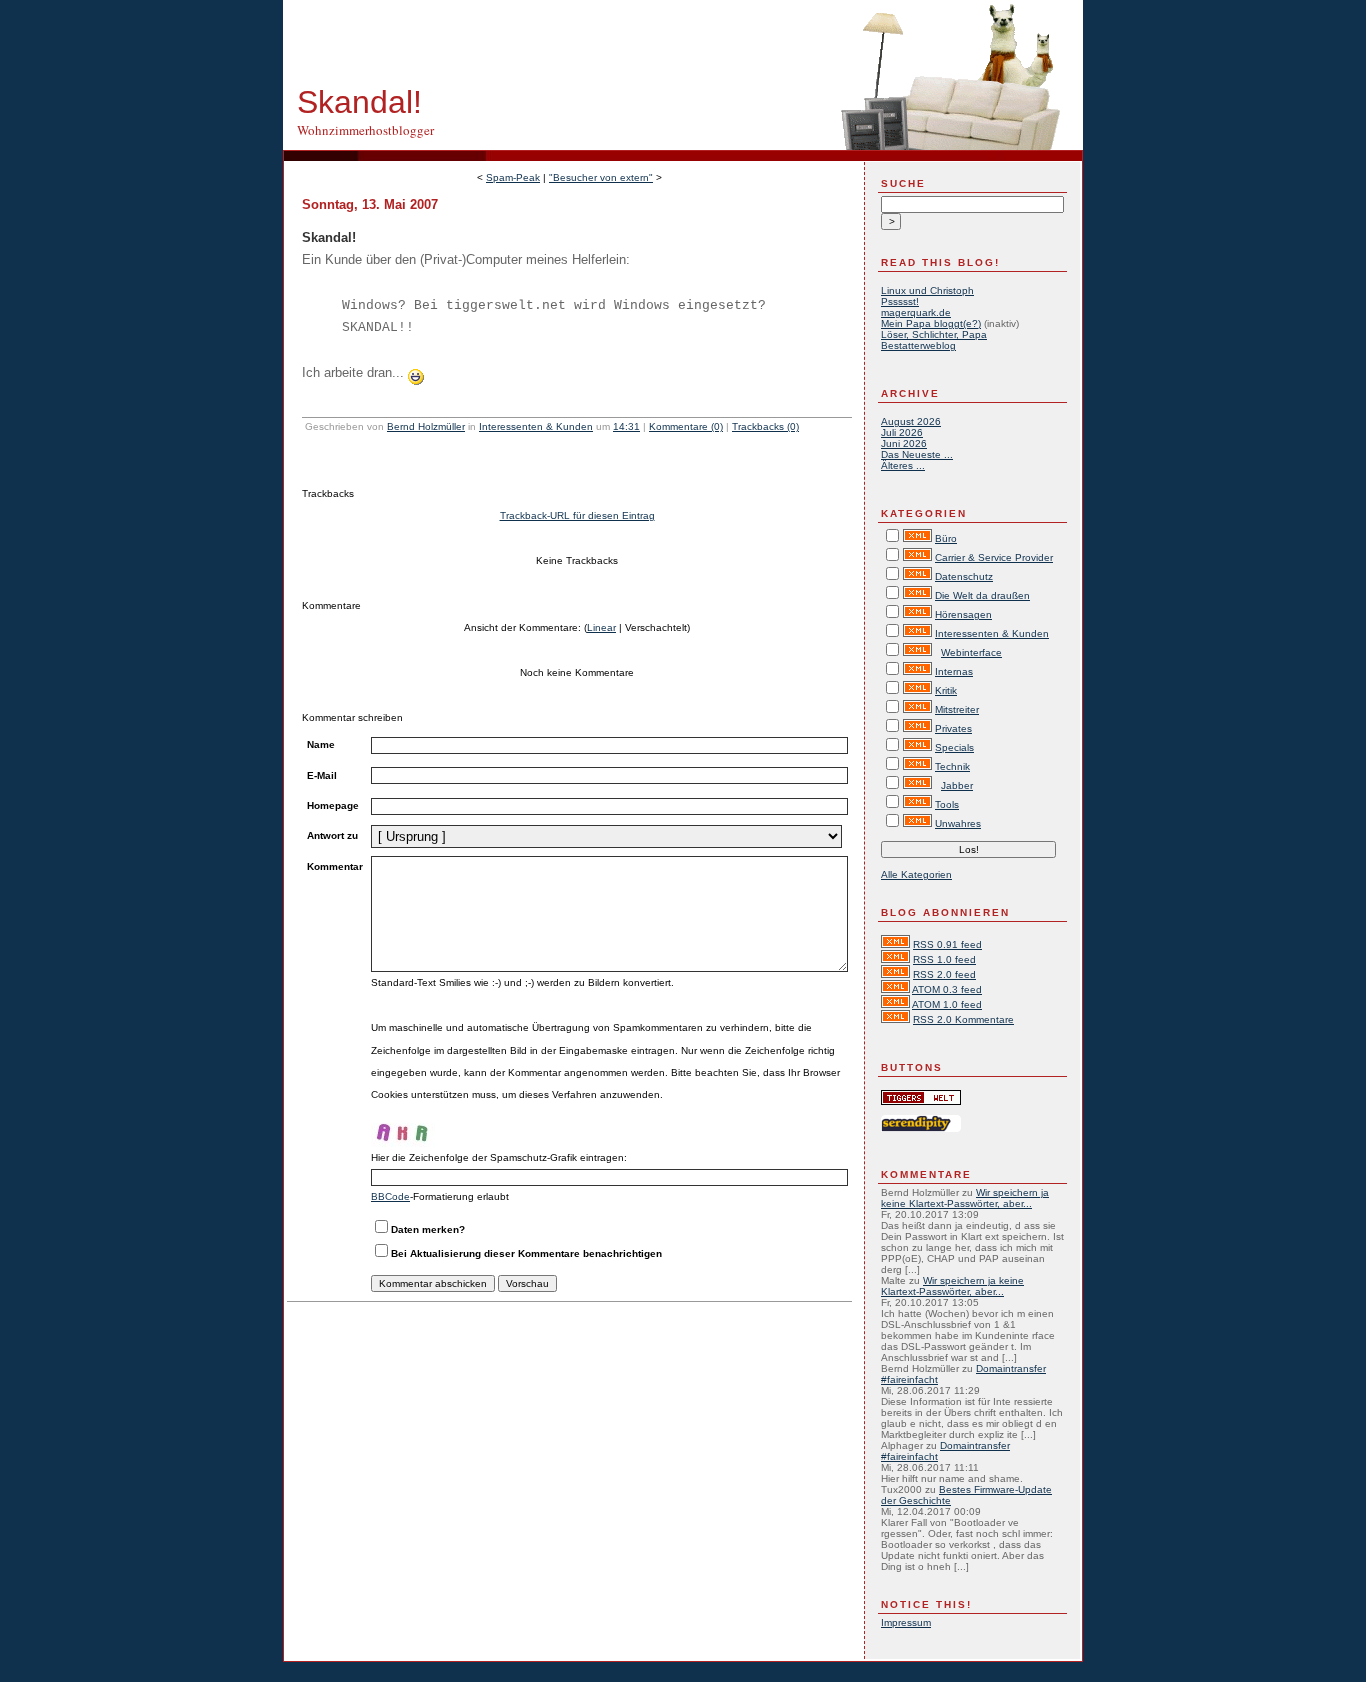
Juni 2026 (904, 443)
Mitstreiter (957, 709)
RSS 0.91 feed (947, 944)
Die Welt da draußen (982, 595)
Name (321, 744)
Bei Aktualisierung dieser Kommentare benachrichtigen (526, 1253)
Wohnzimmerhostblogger (365, 130)
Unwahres (958, 823)
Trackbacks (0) (765, 426)
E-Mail (322, 775)
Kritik (946, 690)
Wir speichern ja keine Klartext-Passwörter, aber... (965, 1198)
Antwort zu (332, 835)
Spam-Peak (513, 177)
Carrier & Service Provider (994, 557)
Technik (952, 766)
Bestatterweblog (918, 345)
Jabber (957, 785)
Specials (954, 747)
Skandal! (359, 102)
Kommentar (335, 866)
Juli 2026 (902, 432)
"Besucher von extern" (601, 177)
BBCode (390, 1196)
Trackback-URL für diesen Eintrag (577, 515)
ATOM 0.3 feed (947, 989)
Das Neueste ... (917, 454)
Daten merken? (428, 1229)
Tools (947, 804)
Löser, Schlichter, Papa (934, 334)
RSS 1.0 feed (944, 959)
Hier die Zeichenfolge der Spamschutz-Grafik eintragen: (499, 1157)
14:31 (626, 426)
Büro (946, 538)
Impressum (906, 1622)
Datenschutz (964, 576)
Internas (954, 671)
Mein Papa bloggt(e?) (931, 323)
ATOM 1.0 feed (947, 1004)
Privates (953, 728)
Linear (601, 627)
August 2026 (911, 421)
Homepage (333, 805)
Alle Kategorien (916, 874)
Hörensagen (963, 614)
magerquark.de (916, 312)
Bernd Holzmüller (426, 426)
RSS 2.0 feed (944, 974)
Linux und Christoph (927, 290)
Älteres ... (903, 465)
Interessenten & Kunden (536, 426)
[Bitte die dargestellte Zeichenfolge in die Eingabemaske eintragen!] (431, 1127)
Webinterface (971, 652)
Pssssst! (900, 301)
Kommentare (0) (686, 426)
